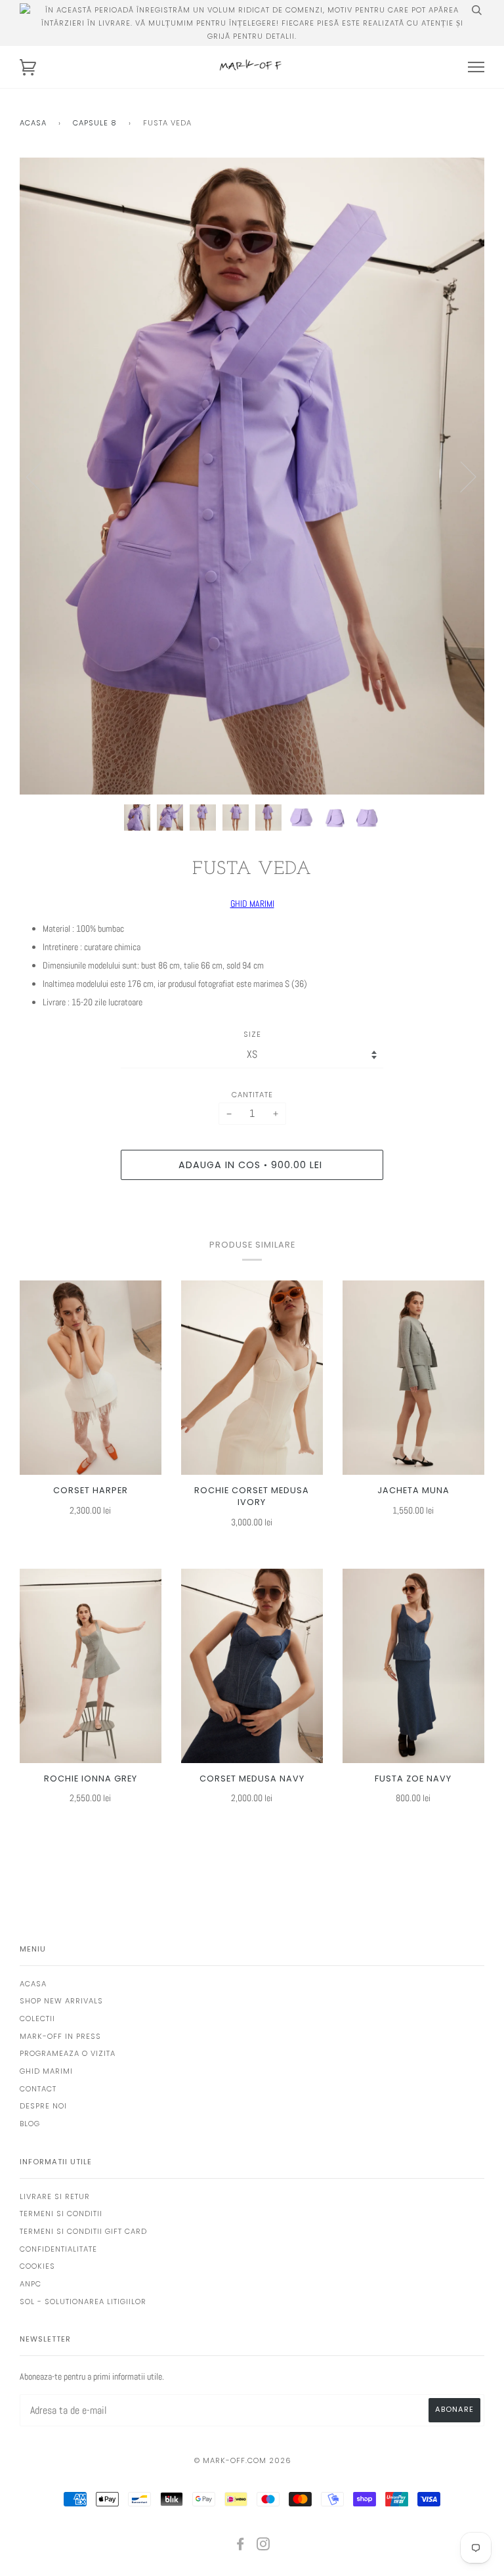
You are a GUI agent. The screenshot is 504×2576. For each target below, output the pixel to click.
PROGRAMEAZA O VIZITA (68, 2053)
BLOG (30, 2124)
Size (252, 1034)
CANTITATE (252, 1095)
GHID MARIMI (252, 904)
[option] (252, 476)
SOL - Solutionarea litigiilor (83, 2302)
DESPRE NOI (43, 2106)
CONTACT (38, 2089)
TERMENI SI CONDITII (61, 2214)
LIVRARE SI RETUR (55, 2196)
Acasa (33, 123)
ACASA (33, 1984)
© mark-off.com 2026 (243, 2460)
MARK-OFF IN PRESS (60, 2036)
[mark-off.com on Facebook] (241, 2546)
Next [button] (460, 476)
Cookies (37, 2266)
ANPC (31, 2284)
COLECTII (37, 2019)
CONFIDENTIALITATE (58, 2249)
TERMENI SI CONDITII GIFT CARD (83, 2231)
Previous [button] (42, 476)
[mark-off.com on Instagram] (263, 2546)
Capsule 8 (95, 123)
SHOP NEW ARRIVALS (61, 2001)
